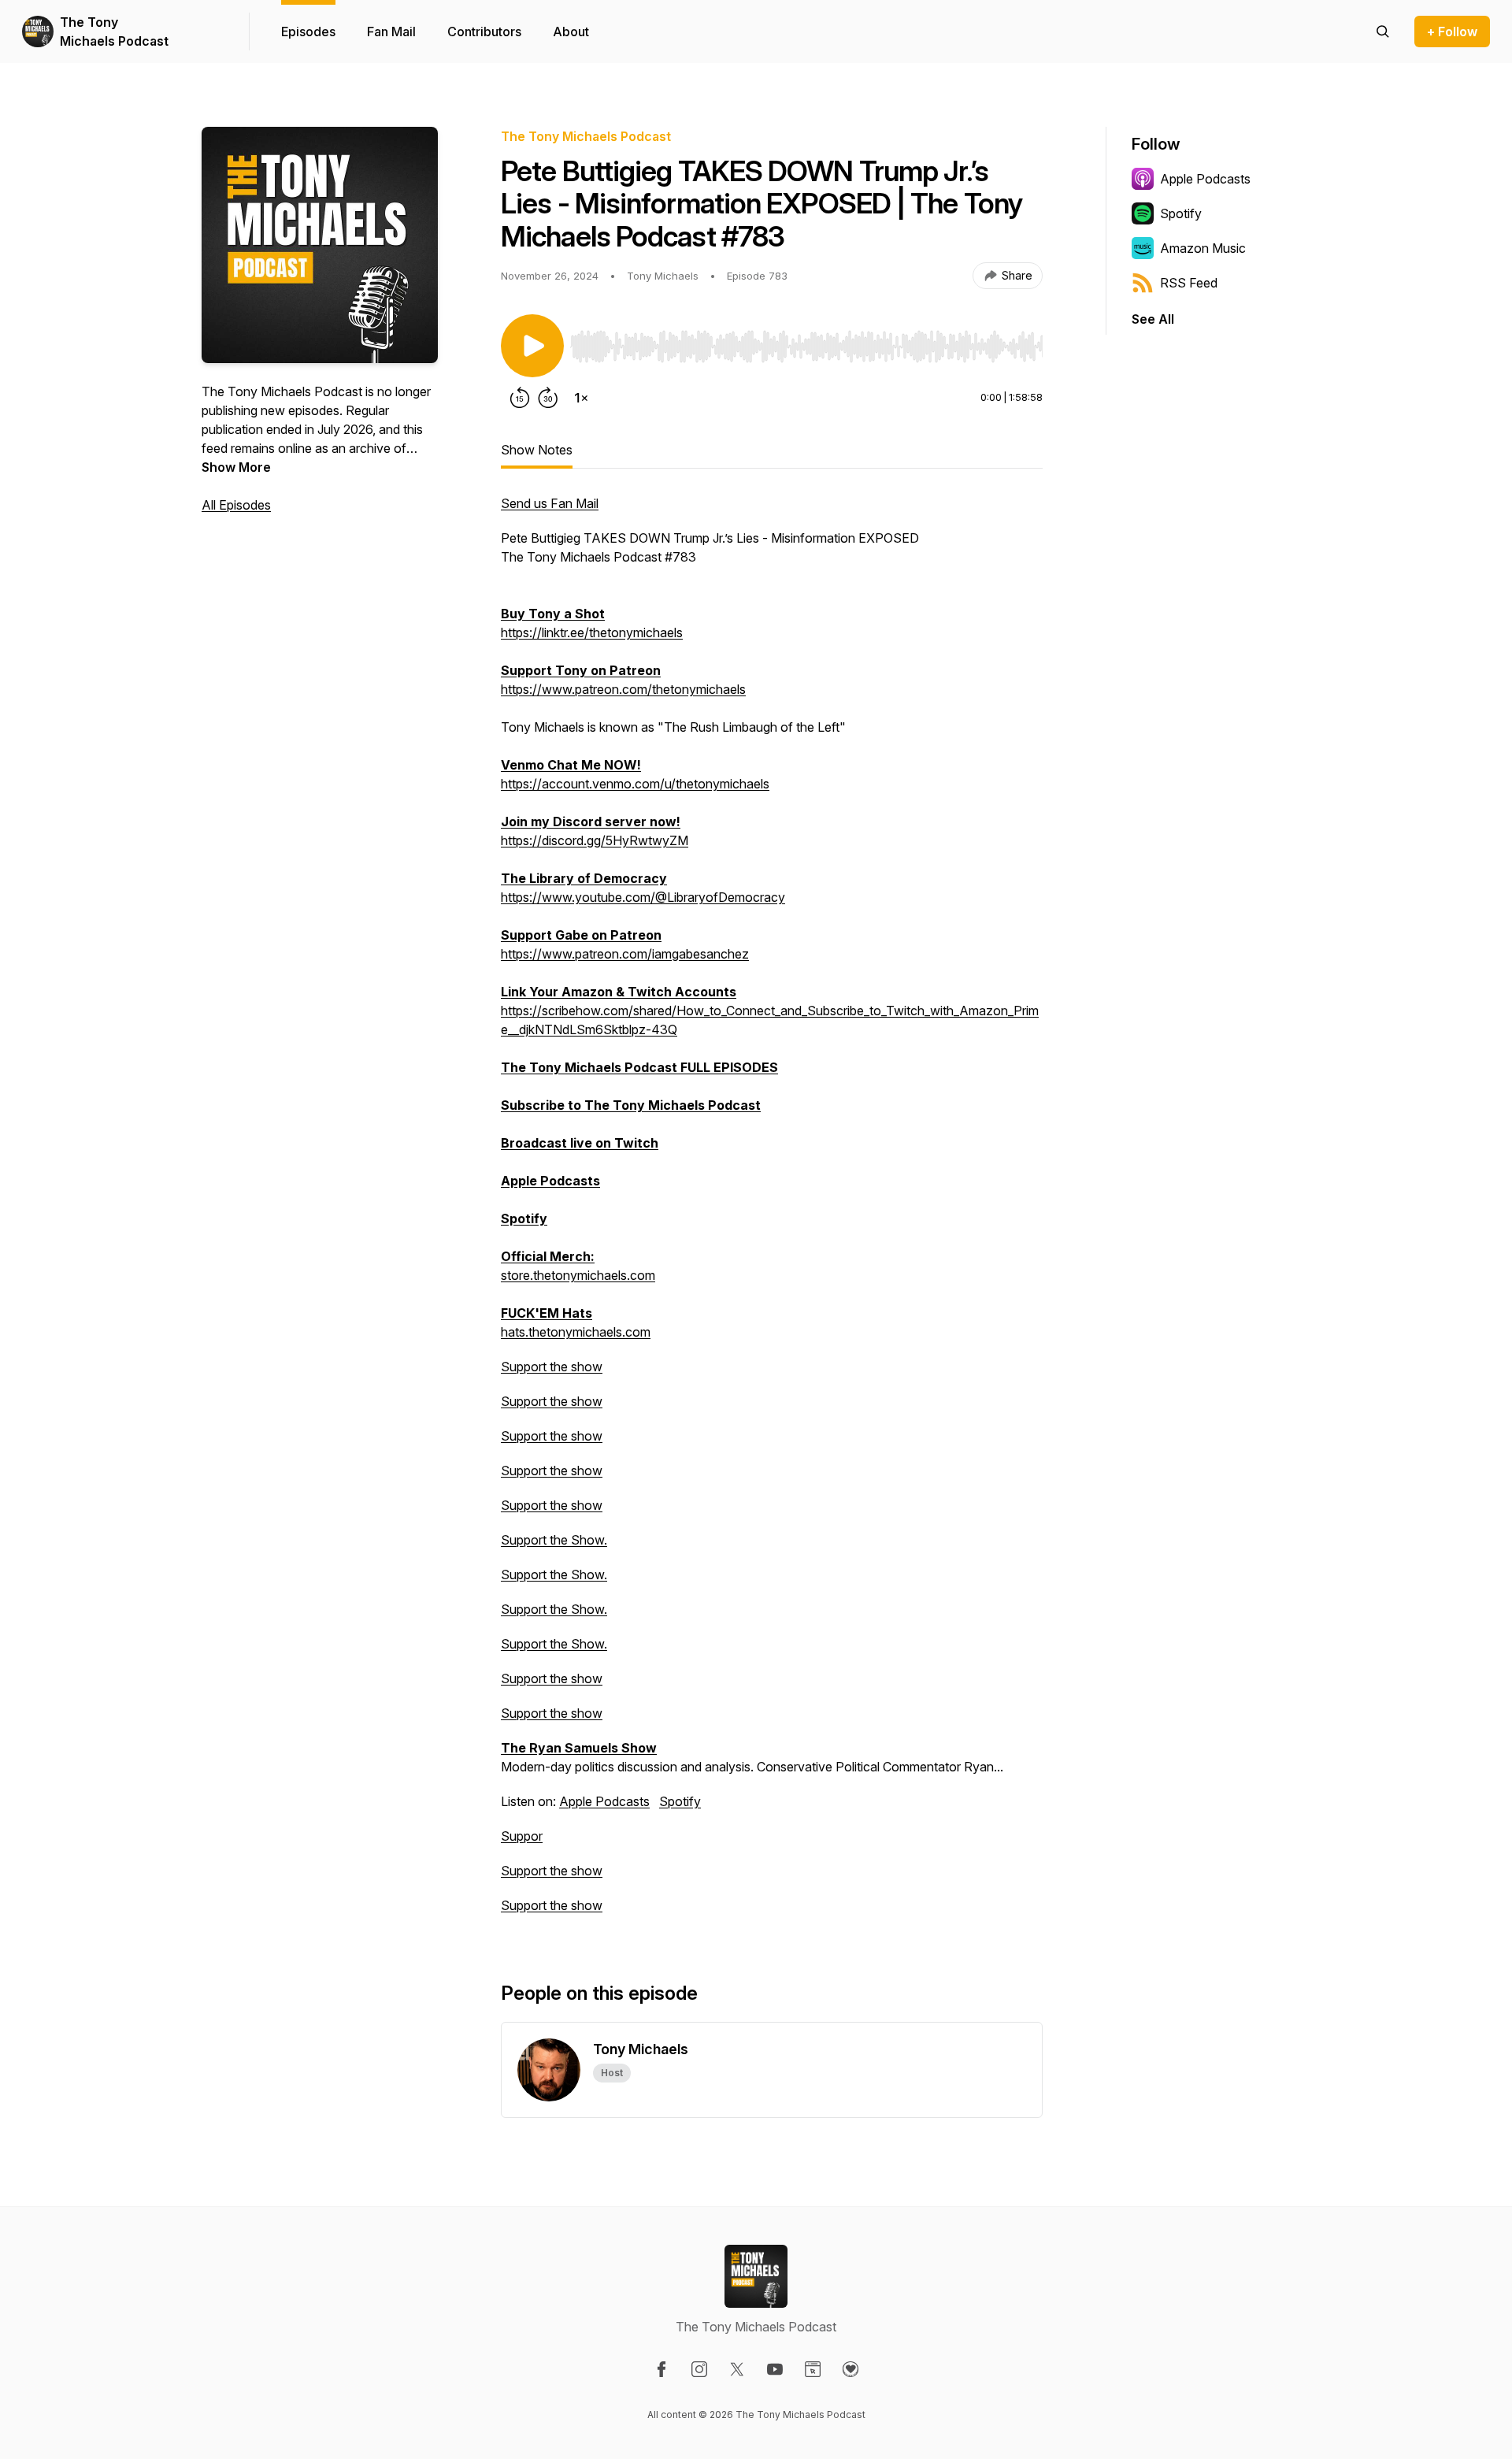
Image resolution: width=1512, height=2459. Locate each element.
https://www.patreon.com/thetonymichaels (623, 689)
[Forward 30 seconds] (548, 398)
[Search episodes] (1383, 32)
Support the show (552, 1367)
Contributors (484, 32)
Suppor (522, 1836)
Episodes (308, 32)
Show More (236, 467)
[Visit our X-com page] (737, 2369)
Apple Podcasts (604, 1801)
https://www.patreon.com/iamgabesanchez (625, 954)
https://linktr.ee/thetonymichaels (592, 632)
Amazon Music (1203, 248)
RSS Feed (1189, 283)
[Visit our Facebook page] (661, 2369)
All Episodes (236, 505)
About (571, 32)
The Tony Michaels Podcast (114, 32)
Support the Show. (554, 1540)
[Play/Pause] (532, 346)
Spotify (680, 1801)
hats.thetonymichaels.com (576, 1332)
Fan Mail (391, 32)
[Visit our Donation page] (850, 2369)
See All (1153, 319)
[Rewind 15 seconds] (520, 398)
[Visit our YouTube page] (775, 2369)
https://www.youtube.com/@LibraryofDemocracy (643, 897)
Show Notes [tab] (537, 450)
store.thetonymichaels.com (578, 1275)
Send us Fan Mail (550, 503)
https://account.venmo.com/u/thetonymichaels (635, 784)
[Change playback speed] (581, 398)
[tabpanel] (772, 1212)
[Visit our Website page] (813, 2369)
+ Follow (1452, 32)
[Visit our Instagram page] (699, 2369)
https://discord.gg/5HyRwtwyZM (595, 840)
